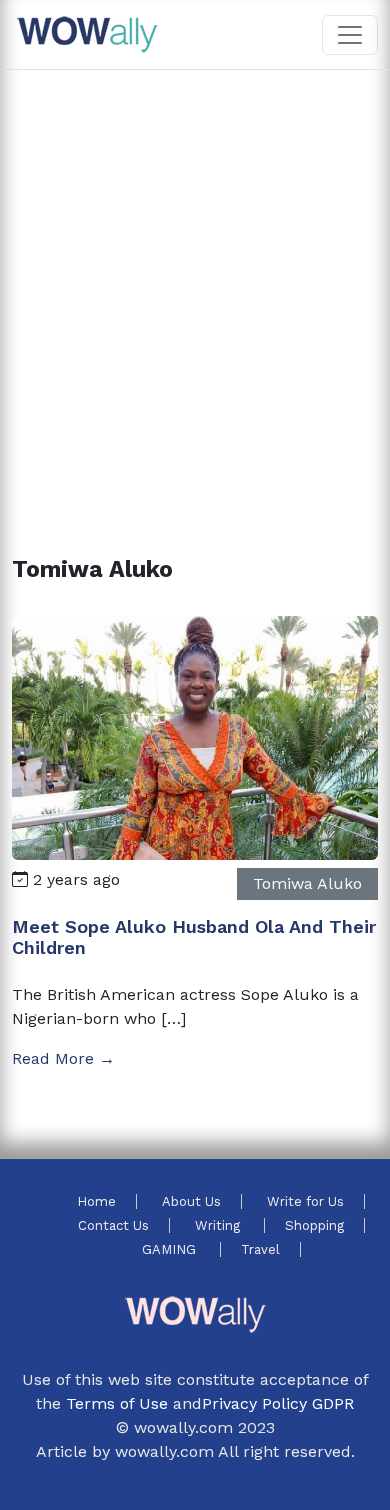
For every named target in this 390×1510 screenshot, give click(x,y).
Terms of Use (117, 1403)
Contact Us (113, 1225)
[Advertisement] (195, 289)
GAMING (171, 1249)
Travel (260, 1249)
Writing (219, 1225)
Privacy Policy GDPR (278, 1403)
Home (96, 1201)
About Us (191, 1201)
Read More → (63, 1058)
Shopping (314, 1225)
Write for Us (305, 1201)
